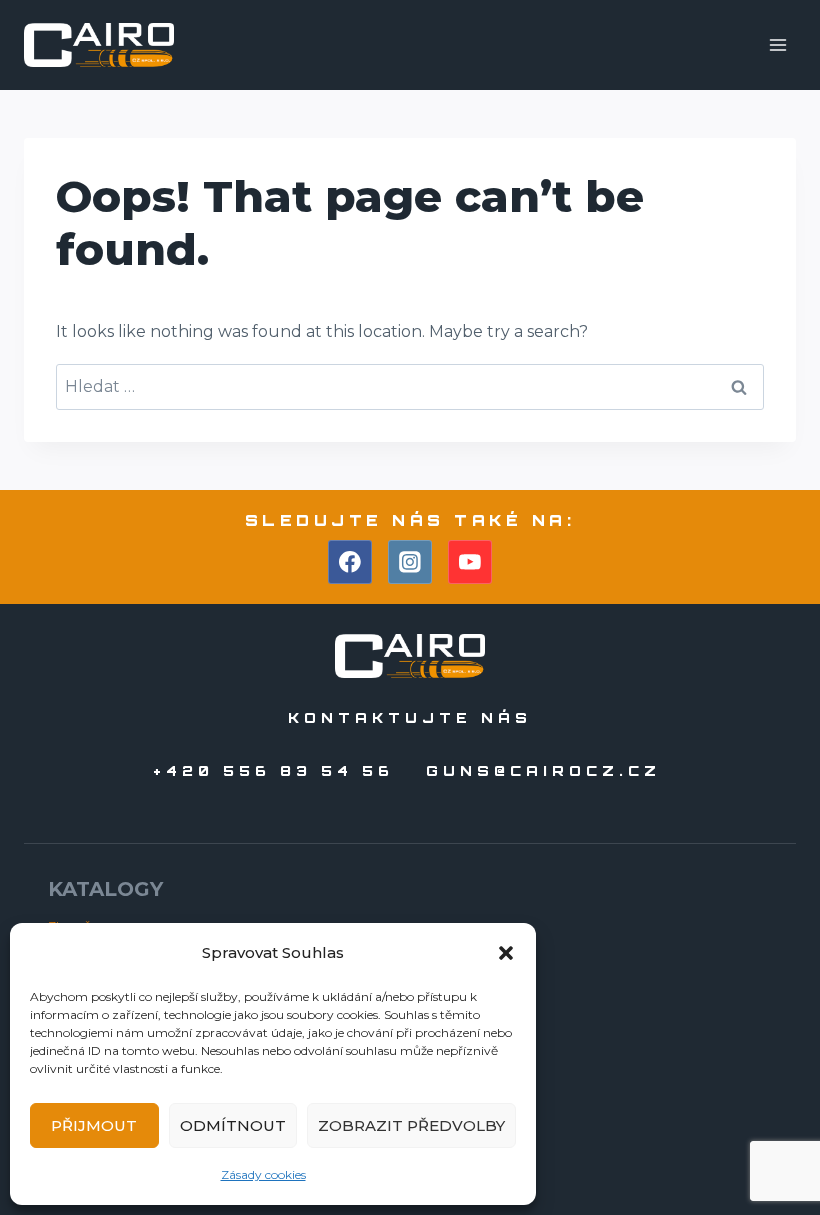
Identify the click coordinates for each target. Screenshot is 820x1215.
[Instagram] (410, 562)
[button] (506, 953)
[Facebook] (350, 562)
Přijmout (94, 1125)
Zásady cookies (263, 1174)
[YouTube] (470, 562)
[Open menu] (777, 44)
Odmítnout (233, 1125)
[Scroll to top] (768, 1143)
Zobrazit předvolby (411, 1125)
